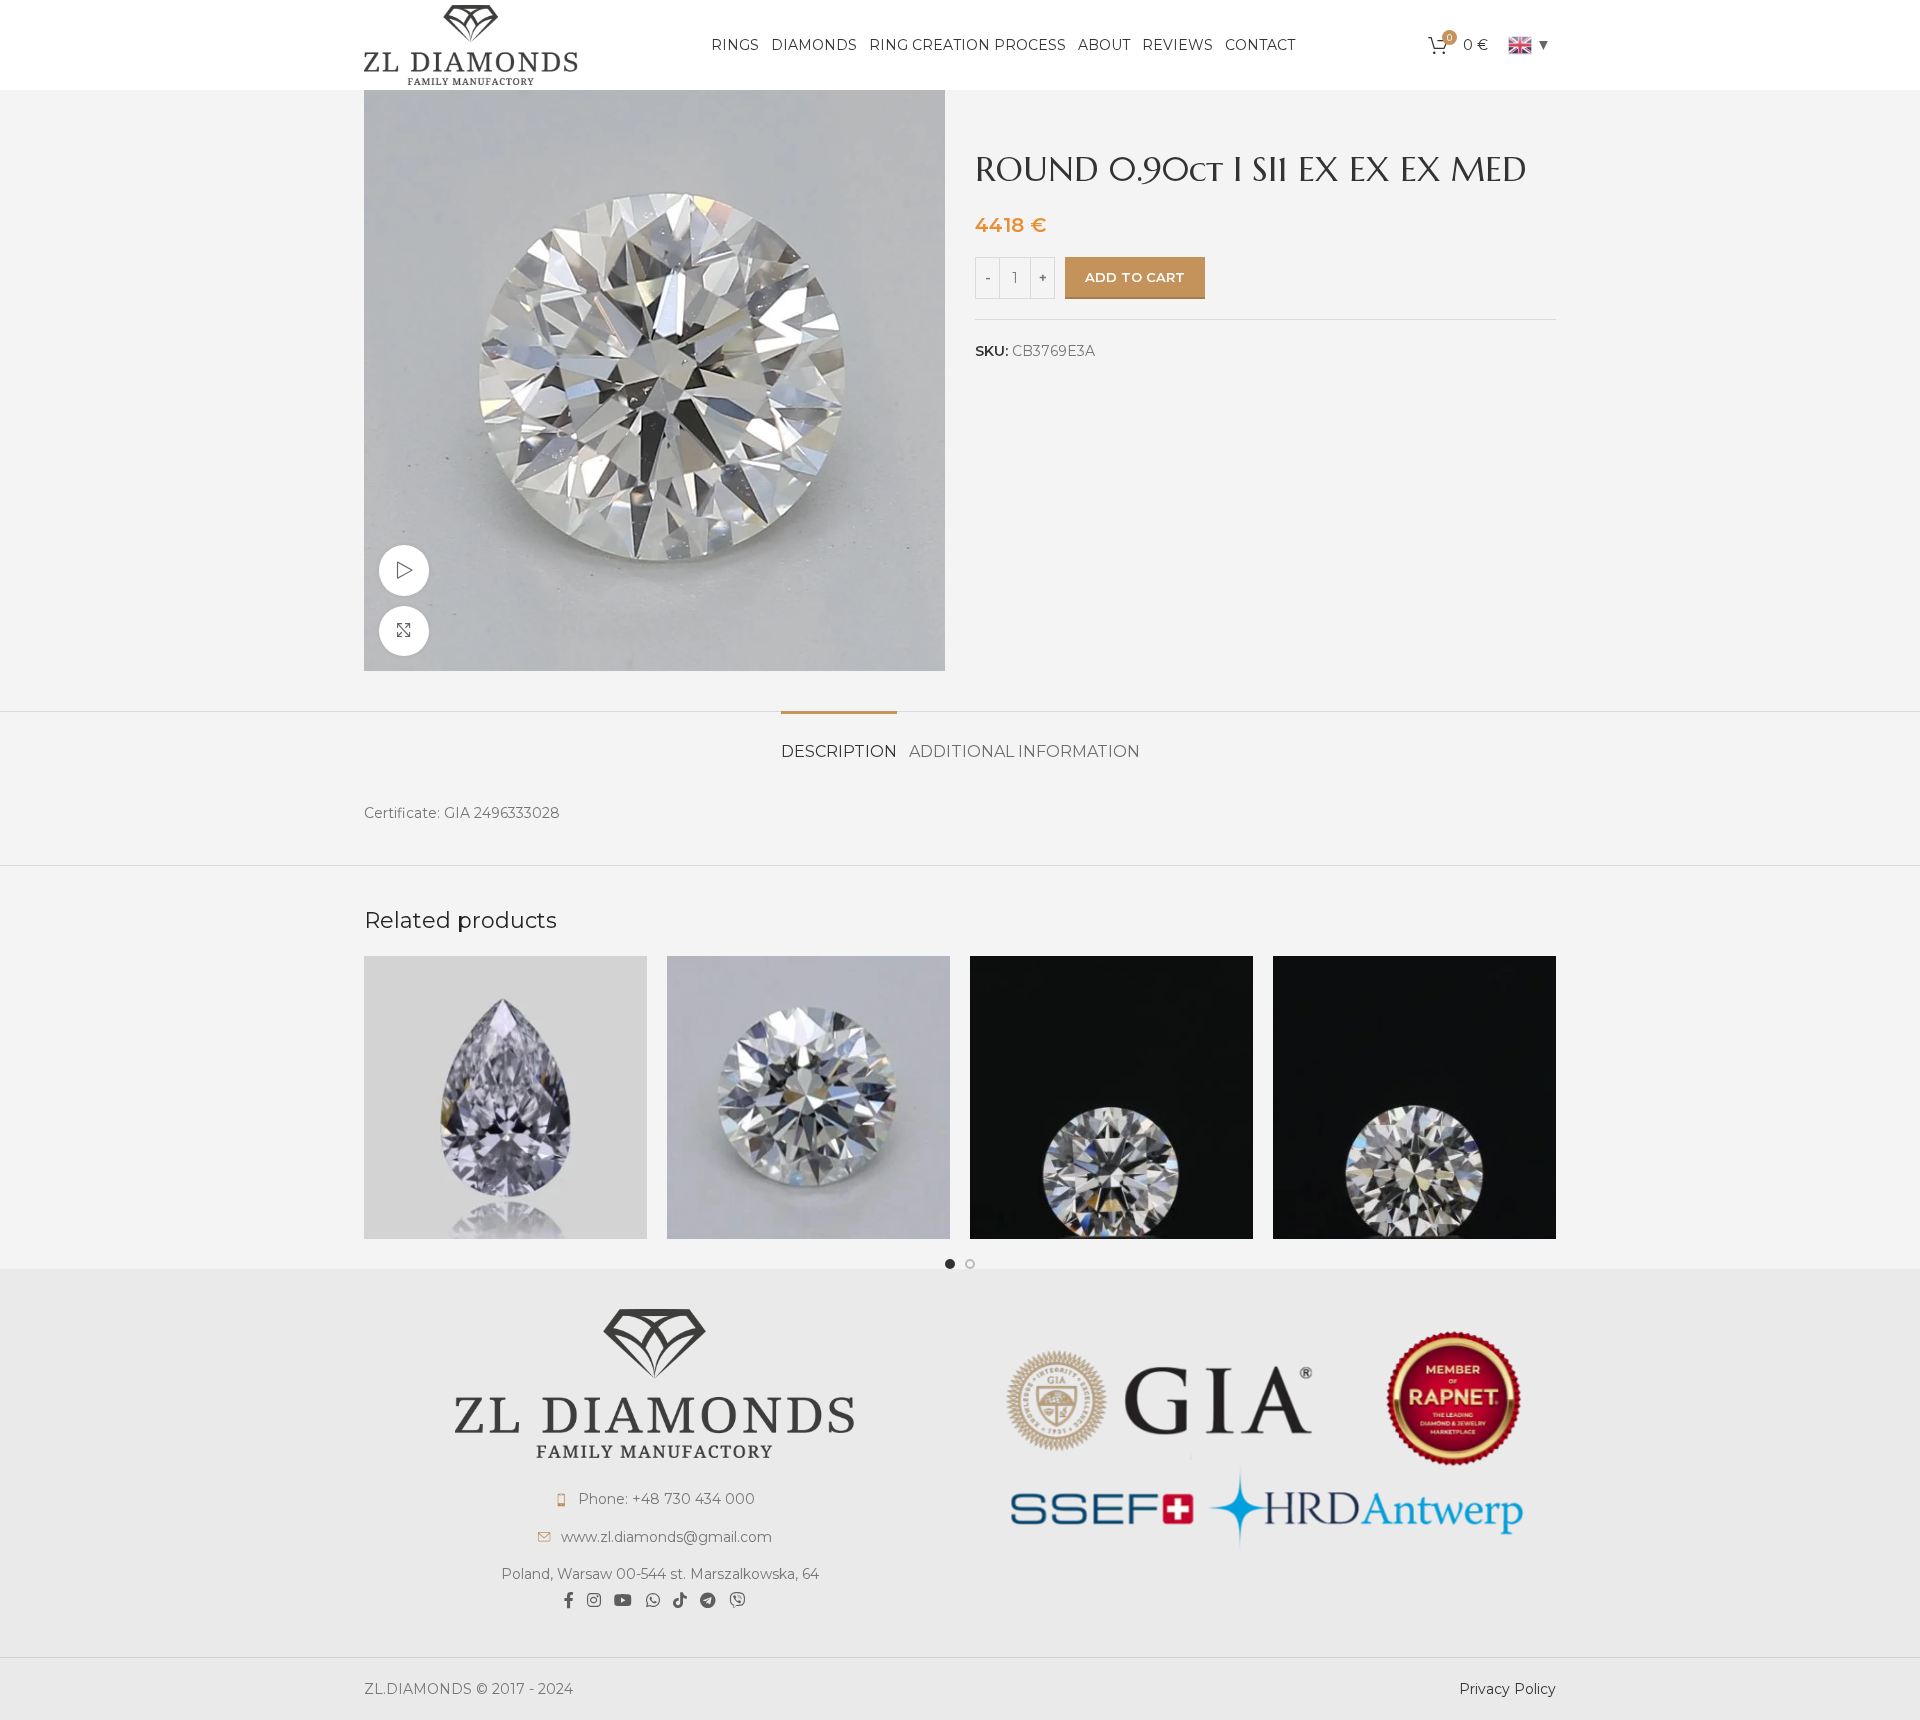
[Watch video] (404, 570)
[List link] (654, 1499)
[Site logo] (471, 44)
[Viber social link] (737, 1601)
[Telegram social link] (707, 1601)
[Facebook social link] (568, 1601)
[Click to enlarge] (404, 631)
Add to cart (1135, 277)
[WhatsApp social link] (652, 1601)
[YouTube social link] (623, 1601)
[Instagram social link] (593, 1601)
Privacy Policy (1507, 1689)
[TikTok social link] (679, 1601)
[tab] (839, 741)
